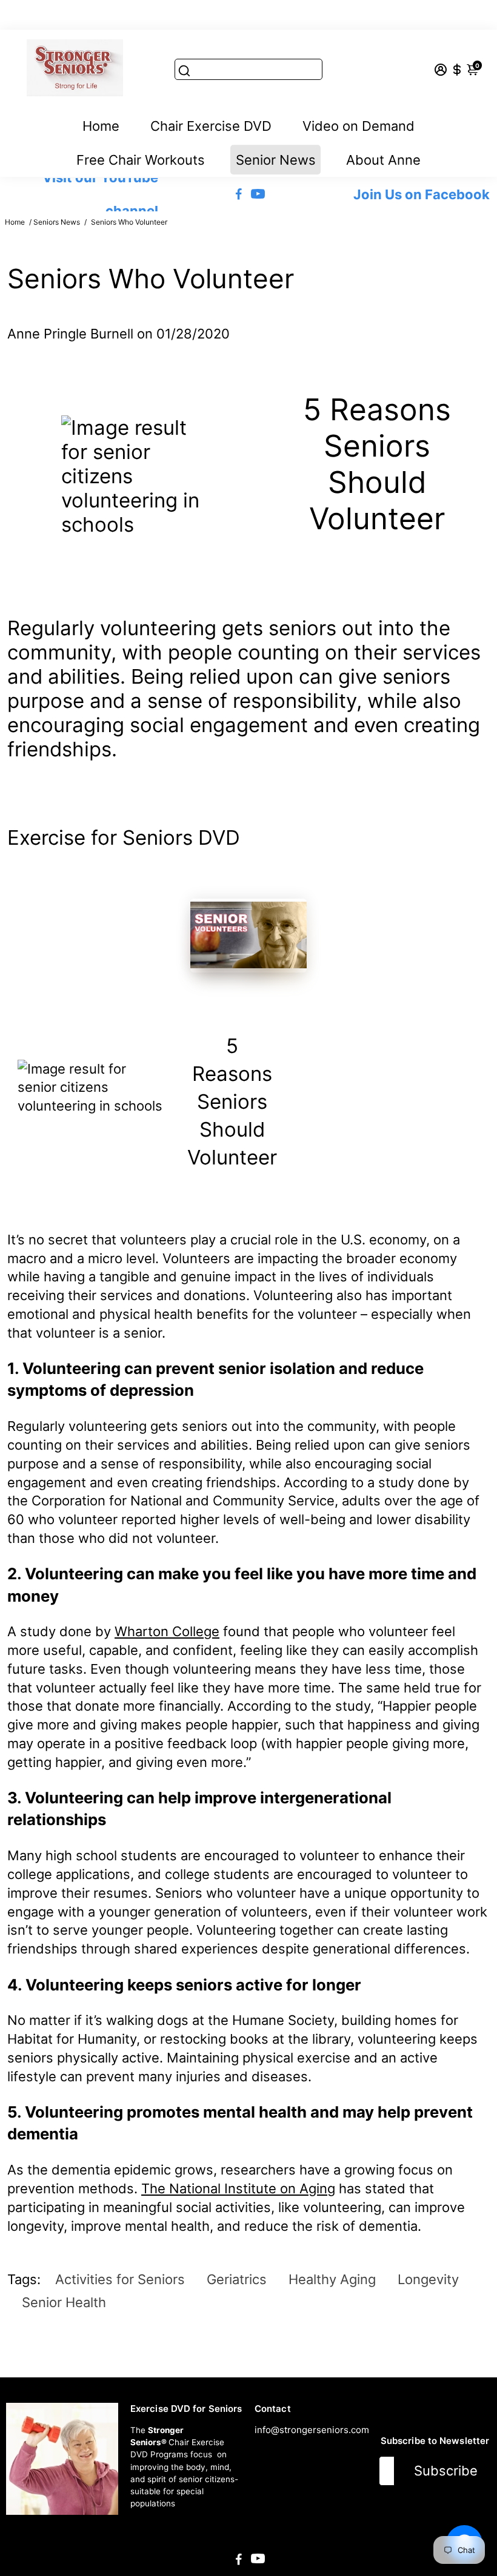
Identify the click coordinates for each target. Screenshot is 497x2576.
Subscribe (446, 2471)
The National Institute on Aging (238, 2188)
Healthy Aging (332, 2279)
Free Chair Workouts (141, 160)
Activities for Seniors (120, 2279)
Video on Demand (359, 126)
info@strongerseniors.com (312, 2430)
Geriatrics (237, 2279)
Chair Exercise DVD (211, 126)
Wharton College (167, 1631)
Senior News (276, 160)
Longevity (428, 2279)
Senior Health (64, 2302)
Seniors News (57, 222)
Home (101, 126)
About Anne (383, 160)
